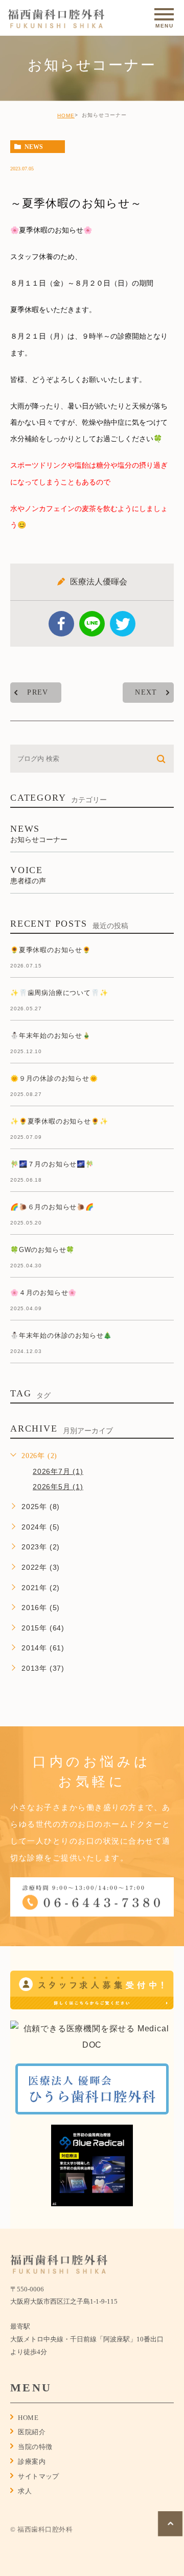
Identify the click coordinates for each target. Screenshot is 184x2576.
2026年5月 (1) (58, 1487)
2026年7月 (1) (58, 1471)
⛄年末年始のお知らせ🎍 (51, 1036)
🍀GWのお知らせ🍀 (42, 1250)
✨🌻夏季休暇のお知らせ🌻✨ (59, 1122)
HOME (66, 116)
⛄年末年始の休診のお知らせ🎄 (61, 1336)
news (34, 147)
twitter (123, 624)
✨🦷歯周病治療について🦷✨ (59, 993)
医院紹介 (32, 2432)
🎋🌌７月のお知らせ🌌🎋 (52, 1165)
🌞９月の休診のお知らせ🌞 (54, 1079)
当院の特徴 (35, 2447)
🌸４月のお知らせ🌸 (43, 1293)
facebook (61, 624)
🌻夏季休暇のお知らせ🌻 (51, 950)
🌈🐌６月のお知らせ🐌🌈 (52, 1207)
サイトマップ (38, 2476)
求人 (25, 2491)
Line (92, 624)
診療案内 (32, 2462)
